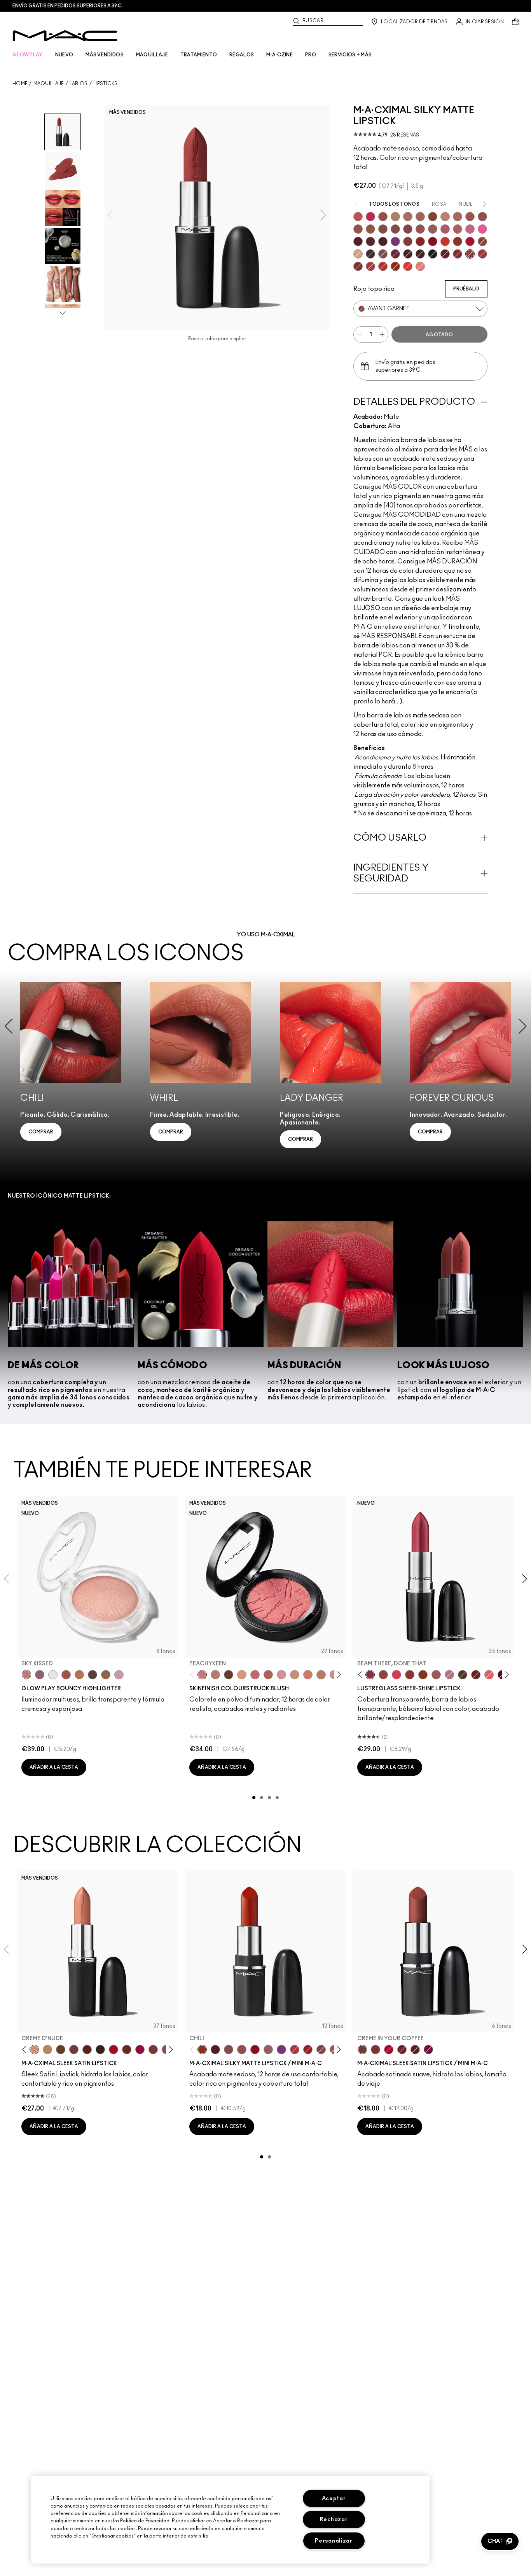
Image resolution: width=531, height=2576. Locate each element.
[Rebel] (428, 2050)
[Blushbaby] (281, 1675)
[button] (500, 2541)
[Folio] (395, 217)
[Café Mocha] (470, 217)
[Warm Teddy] (383, 229)
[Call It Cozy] (47, 2050)
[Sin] (383, 241)
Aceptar (334, 2498)
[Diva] (358, 241)
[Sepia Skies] (106, 1675)
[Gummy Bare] (397, 1675)
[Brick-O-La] (153, 2050)
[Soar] (383, 254)
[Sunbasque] (295, 1675)
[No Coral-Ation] (383, 266)
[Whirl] (395, 229)
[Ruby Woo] (433, 241)
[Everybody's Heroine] (395, 241)
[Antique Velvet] (408, 254)
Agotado (439, 335)
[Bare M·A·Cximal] (370, 254)
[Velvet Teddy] (482, 217)
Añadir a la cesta (54, 1767)
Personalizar (334, 2541)
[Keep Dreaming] (458, 254)
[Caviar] (433, 254)
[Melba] (242, 1675)
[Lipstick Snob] (470, 229)
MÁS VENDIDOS (105, 55)
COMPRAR (41, 1132)
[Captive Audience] (395, 254)
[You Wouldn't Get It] (458, 229)
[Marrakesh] (358, 266)
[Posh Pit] (383, 1675)
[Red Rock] (470, 241)
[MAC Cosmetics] (65, 36)
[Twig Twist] (408, 229)
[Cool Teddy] (420, 217)
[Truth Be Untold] (61, 2050)
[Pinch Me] (255, 1675)
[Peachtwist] (308, 1675)
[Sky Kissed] (26, 1675)
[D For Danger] (445, 254)
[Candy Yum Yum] (482, 229)
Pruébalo (466, 289)
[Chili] (395, 266)
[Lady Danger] (445, 241)
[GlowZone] (93, 1675)
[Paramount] (87, 2050)
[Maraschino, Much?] (140, 2050)
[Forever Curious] (370, 266)
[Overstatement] (408, 266)
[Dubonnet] (402, 2050)
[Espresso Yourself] (127, 2050)
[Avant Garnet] (470, 254)
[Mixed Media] (370, 241)
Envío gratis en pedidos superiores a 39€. (68, 6)
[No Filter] (268, 1675)
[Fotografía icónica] (433, 217)
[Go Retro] (408, 241)
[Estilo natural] (358, 254)
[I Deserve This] (463, 1675)
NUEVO (64, 55)
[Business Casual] (410, 1675)
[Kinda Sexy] (458, 217)
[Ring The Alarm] (482, 254)
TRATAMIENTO (199, 55)
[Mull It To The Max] (358, 229)
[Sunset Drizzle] (40, 1675)
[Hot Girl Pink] (370, 217)
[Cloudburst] (79, 1675)
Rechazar (334, 2519)
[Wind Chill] (53, 1675)
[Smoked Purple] (420, 254)
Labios (79, 84)
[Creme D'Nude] (34, 2050)
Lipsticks (106, 84)
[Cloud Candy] (66, 1675)
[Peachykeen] (202, 1675)
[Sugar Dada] (458, 241)
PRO (311, 55)
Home (20, 84)
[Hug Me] (436, 1675)
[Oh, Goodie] (489, 1675)
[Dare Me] (358, 217)
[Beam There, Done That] (370, 1675)
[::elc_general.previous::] (194, 1675)
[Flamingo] (420, 266)
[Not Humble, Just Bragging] (449, 1675)
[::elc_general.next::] (338, 1675)
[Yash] (408, 217)
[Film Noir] (100, 2050)
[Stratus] (119, 1675)
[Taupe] (370, 229)
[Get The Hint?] (445, 229)
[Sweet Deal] (420, 229)
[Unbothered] (383, 217)
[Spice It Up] (476, 1675)
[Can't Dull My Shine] (423, 1675)
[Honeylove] (445, 217)
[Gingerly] (321, 1675)
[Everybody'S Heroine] (281, 2050)
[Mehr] (433, 229)
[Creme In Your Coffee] (74, 2050)
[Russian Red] (420, 241)
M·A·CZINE (279, 55)
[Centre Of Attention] (114, 2050)
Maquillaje (49, 84)
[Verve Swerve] (482, 241)
